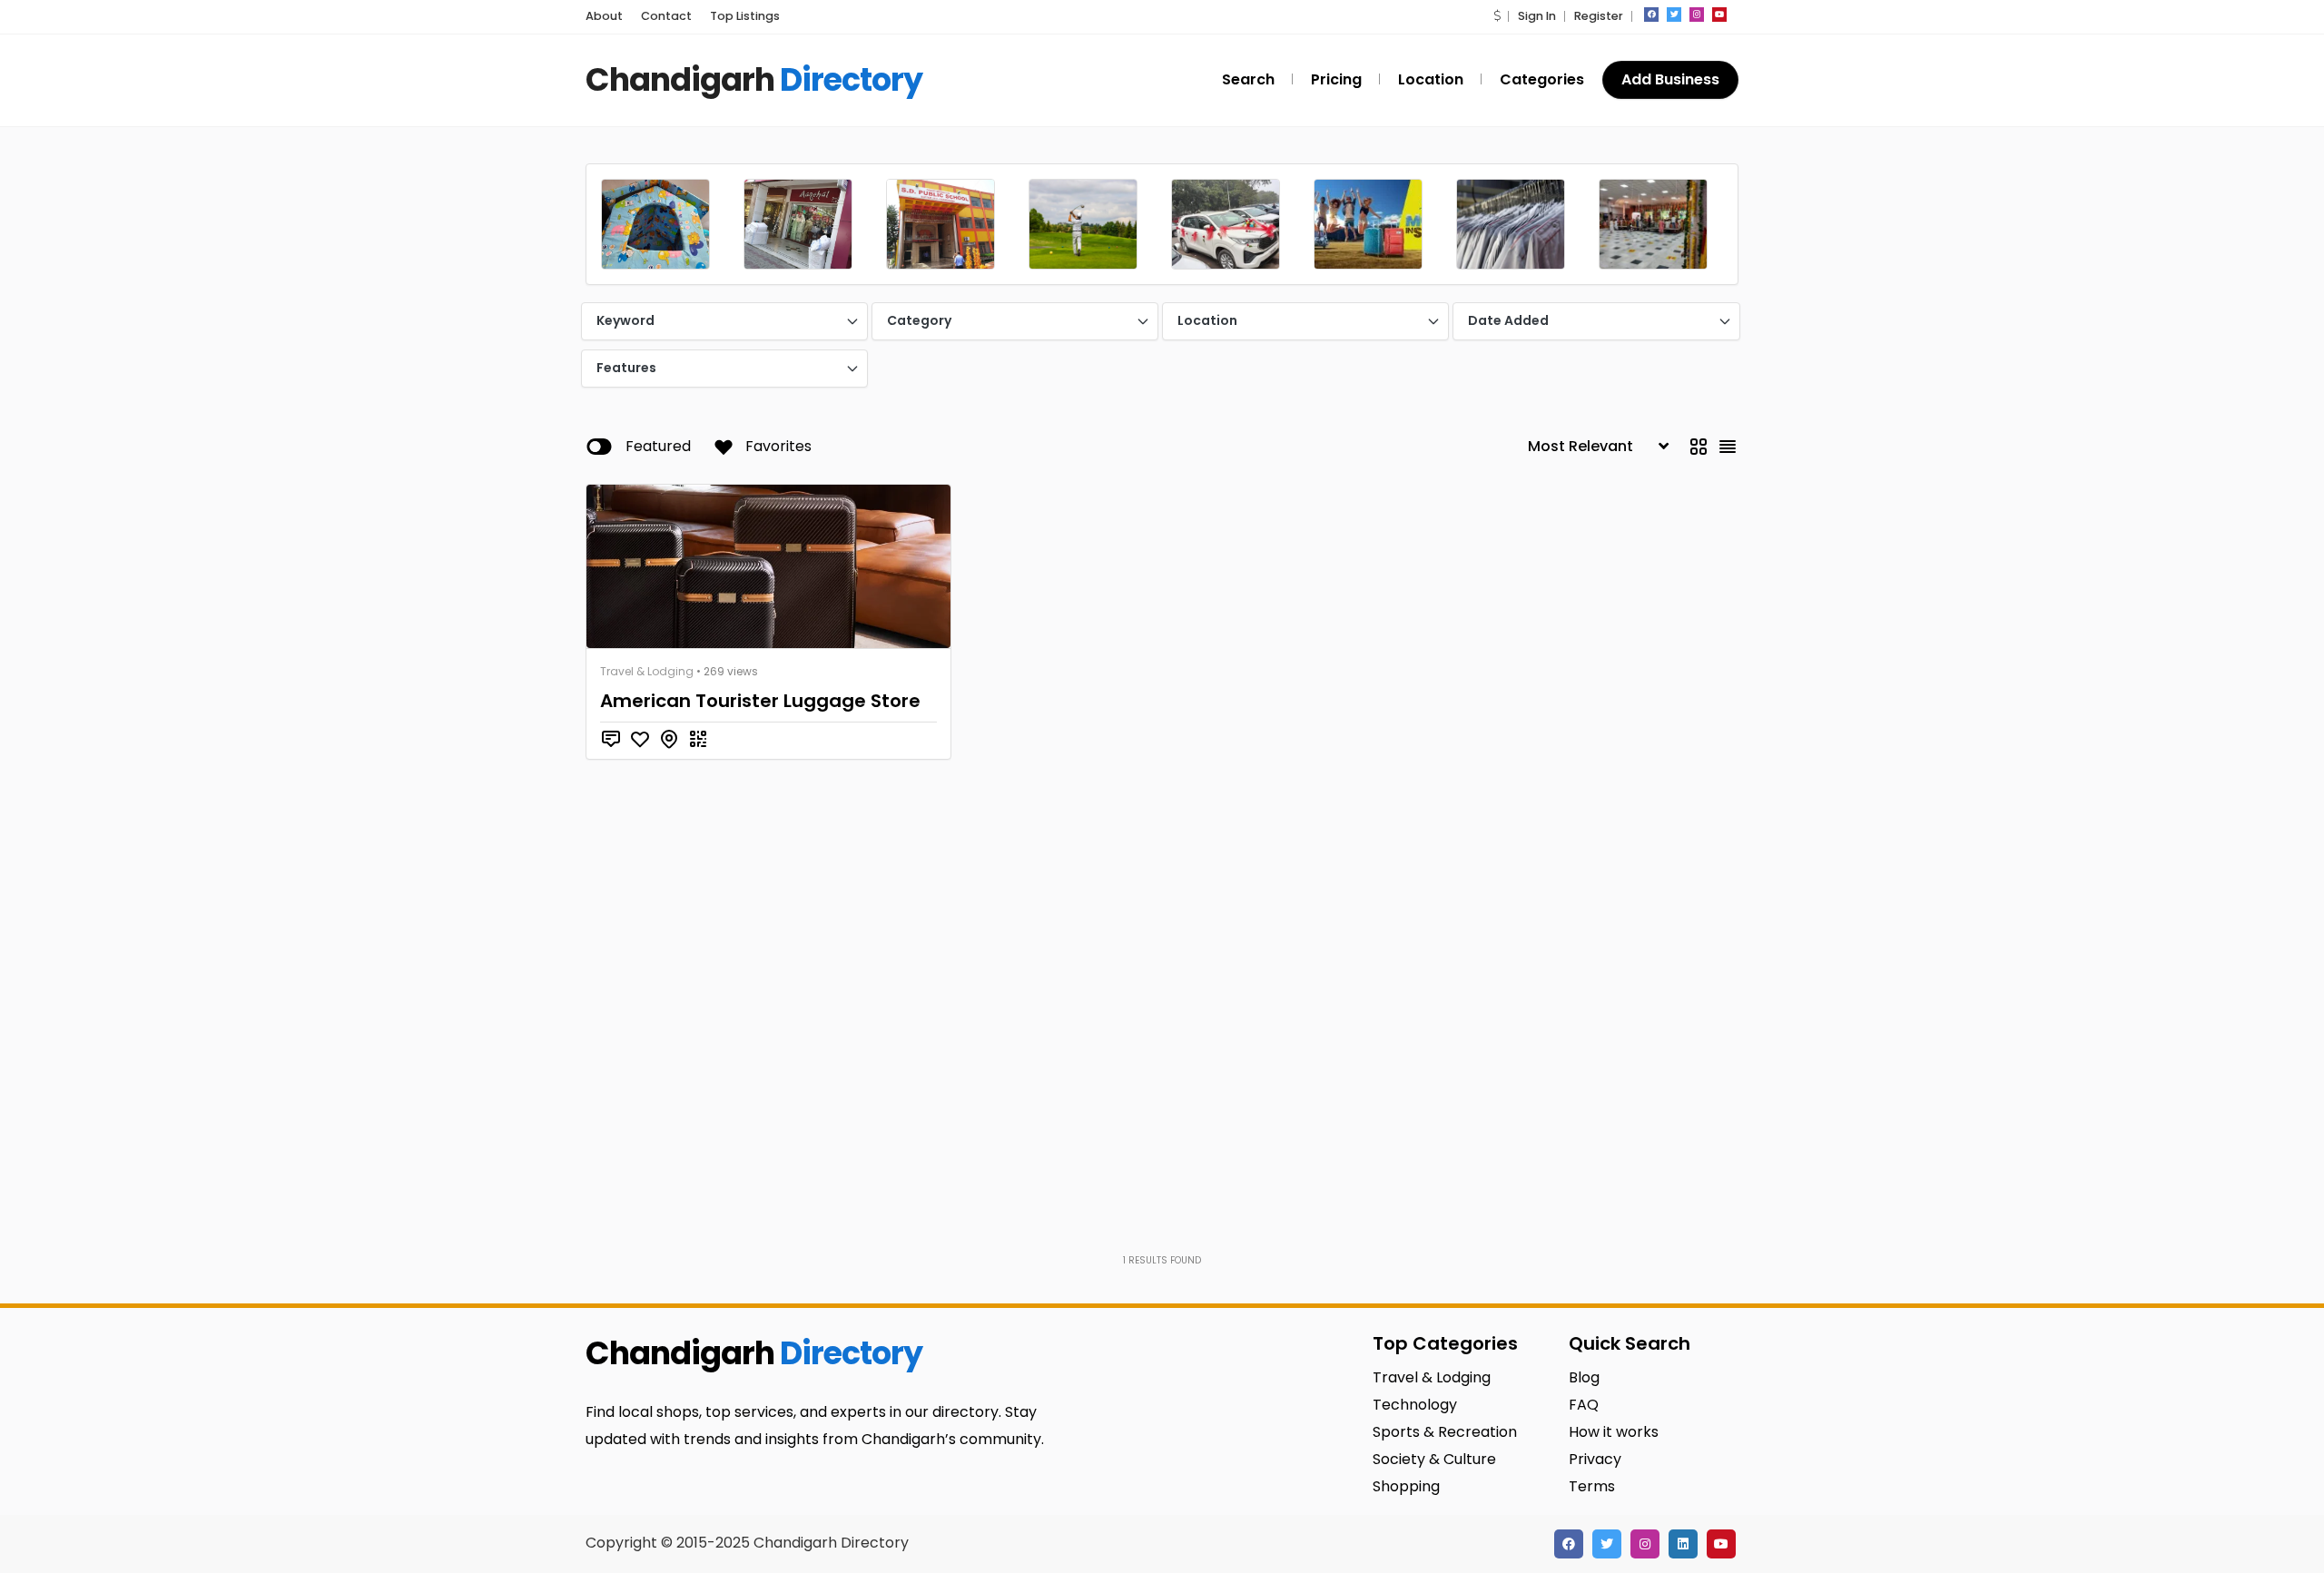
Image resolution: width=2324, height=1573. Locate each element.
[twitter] (1674, 15)
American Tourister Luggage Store (760, 701)
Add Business (1670, 79)
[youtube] (1719, 15)
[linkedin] (1683, 1544)
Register (1599, 16)
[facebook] (1651, 15)
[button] (1497, 16)
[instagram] (1697, 15)
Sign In (1537, 16)
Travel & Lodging (647, 671)
